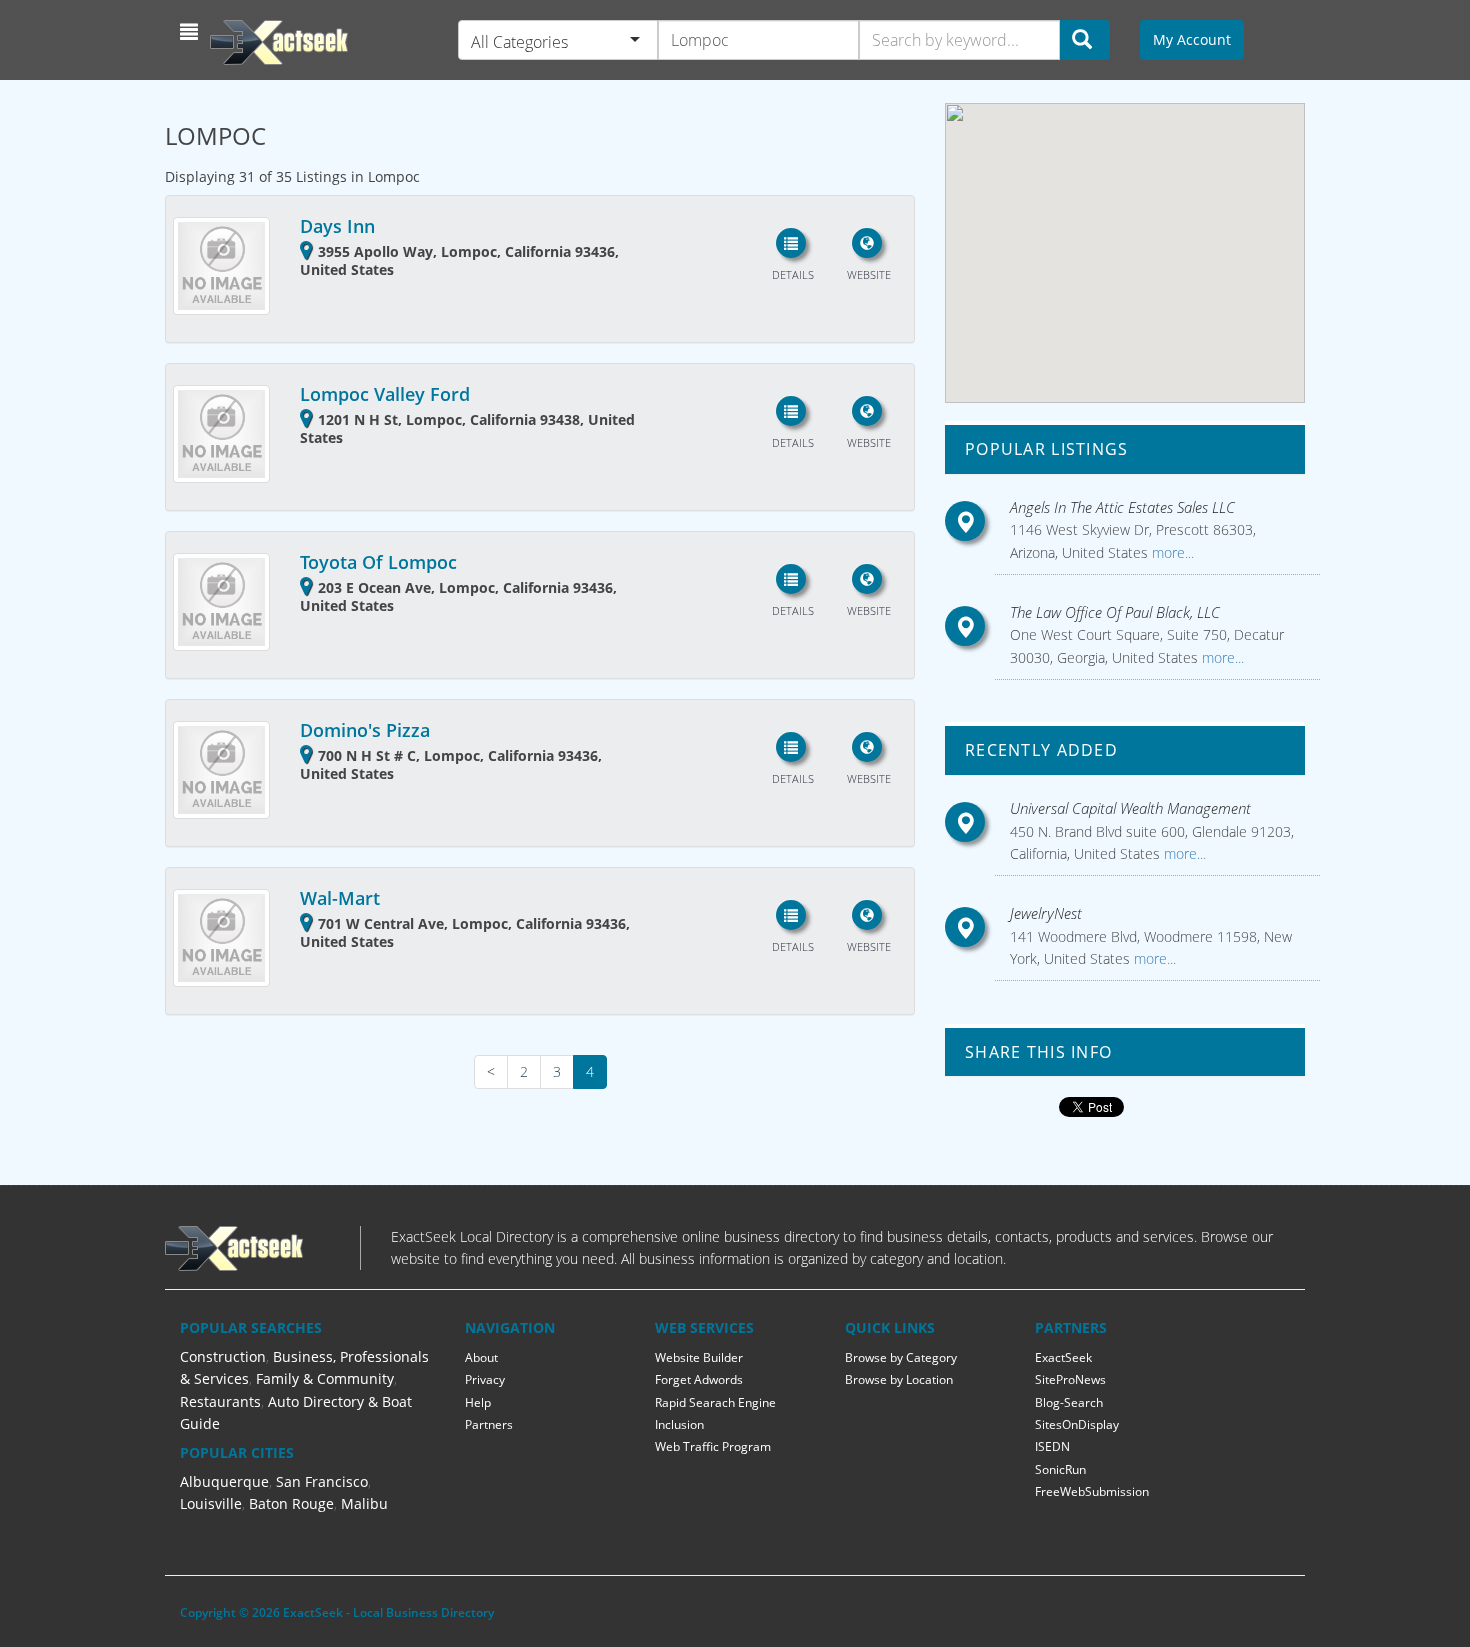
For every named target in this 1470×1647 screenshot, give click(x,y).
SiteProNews (1070, 1379)
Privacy (485, 1379)
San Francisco (322, 1481)
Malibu (364, 1503)
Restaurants (220, 1401)
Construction (223, 1356)
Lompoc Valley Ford (385, 394)
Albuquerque (224, 1481)
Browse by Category (901, 1357)
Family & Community (325, 1378)
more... (1171, 552)
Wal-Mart (340, 898)
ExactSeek (1063, 1357)
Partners (489, 1424)
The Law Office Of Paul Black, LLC (1115, 612)
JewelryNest (1046, 913)
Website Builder (699, 1357)
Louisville (211, 1503)
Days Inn (337, 226)
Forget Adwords (699, 1379)
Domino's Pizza (365, 730)
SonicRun (1060, 1469)
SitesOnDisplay (1077, 1424)
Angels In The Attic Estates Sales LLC (1122, 507)
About (481, 1357)
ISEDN (1052, 1446)
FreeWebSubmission (1092, 1491)
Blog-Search (1069, 1402)
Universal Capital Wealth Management (1130, 808)
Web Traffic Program (713, 1446)
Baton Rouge (291, 1503)
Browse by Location (899, 1379)
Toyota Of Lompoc (378, 562)
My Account (1192, 39)
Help (478, 1402)
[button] (191, 32)
